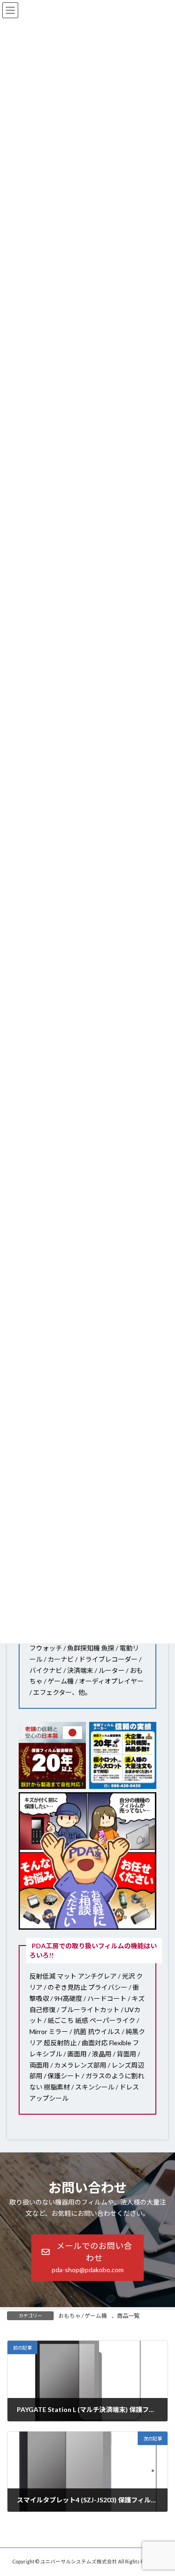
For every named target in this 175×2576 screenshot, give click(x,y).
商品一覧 (128, 2316)
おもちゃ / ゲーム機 (83, 2316)
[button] (88, 2257)
